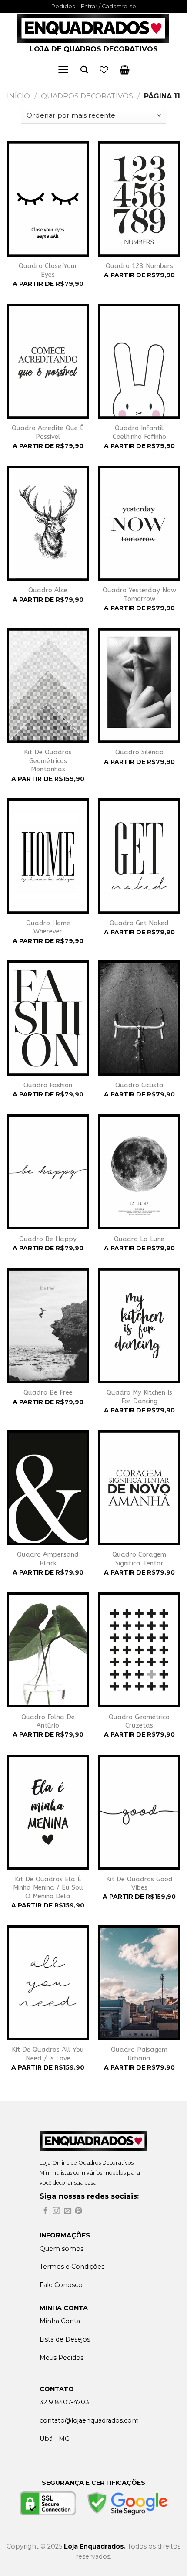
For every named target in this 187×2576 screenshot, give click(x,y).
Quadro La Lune (139, 1239)
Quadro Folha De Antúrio (48, 1721)
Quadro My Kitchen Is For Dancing (139, 1397)
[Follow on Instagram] (56, 2211)
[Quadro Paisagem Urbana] (139, 1983)
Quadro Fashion (48, 1085)
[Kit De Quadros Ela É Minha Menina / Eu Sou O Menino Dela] (48, 1812)
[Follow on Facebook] (45, 2211)
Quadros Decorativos (87, 96)
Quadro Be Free (48, 1392)
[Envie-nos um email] (68, 2211)
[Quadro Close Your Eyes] (48, 199)
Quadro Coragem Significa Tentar (139, 1559)
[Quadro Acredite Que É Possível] (48, 361)
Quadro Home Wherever (48, 927)
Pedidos (63, 6)
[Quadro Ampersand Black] (48, 1488)
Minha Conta (60, 2321)
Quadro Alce (48, 590)
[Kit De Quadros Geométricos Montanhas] (48, 686)
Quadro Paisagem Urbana (139, 2054)
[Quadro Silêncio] (139, 686)
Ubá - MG (55, 2439)
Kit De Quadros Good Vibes (139, 1884)
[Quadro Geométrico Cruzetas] (139, 1650)
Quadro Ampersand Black (48, 1559)
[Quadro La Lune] (139, 1172)
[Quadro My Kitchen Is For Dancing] (139, 1326)
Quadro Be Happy (48, 1239)
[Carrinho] (125, 70)
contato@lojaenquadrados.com (89, 2420)
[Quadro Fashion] (48, 1018)
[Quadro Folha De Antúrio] (48, 1650)
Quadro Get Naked (139, 923)
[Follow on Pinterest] (78, 2211)
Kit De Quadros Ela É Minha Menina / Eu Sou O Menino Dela (48, 1888)
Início (18, 96)
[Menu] (63, 70)
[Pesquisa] (84, 70)
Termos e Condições (72, 2267)
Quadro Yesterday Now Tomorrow (139, 594)
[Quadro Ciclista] (139, 1018)
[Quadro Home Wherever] (48, 856)
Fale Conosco (61, 2285)
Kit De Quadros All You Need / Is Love (48, 2054)
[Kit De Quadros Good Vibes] (139, 1812)
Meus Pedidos (62, 2358)
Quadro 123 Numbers (139, 266)
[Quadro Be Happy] (48, 1172)
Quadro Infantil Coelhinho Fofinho (139, 432)
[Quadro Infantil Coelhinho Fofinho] (139, 361)
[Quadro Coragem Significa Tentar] (139, 1488)
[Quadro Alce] (48, 523)
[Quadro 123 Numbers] (139, 199)
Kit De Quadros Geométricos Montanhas (48, 761)
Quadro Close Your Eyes (48, 270)
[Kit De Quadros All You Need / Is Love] (48, 1983)
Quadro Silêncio (139, 752)
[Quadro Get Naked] (139, 856)
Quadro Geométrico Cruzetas (139, 1721)
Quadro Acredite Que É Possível (48, 432)
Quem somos (62, 2249)
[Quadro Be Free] (48, 1326)
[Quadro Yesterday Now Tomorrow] (139, 523)
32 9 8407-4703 (64, 2402)
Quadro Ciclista (139, 1085)
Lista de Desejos (65, 2339)
